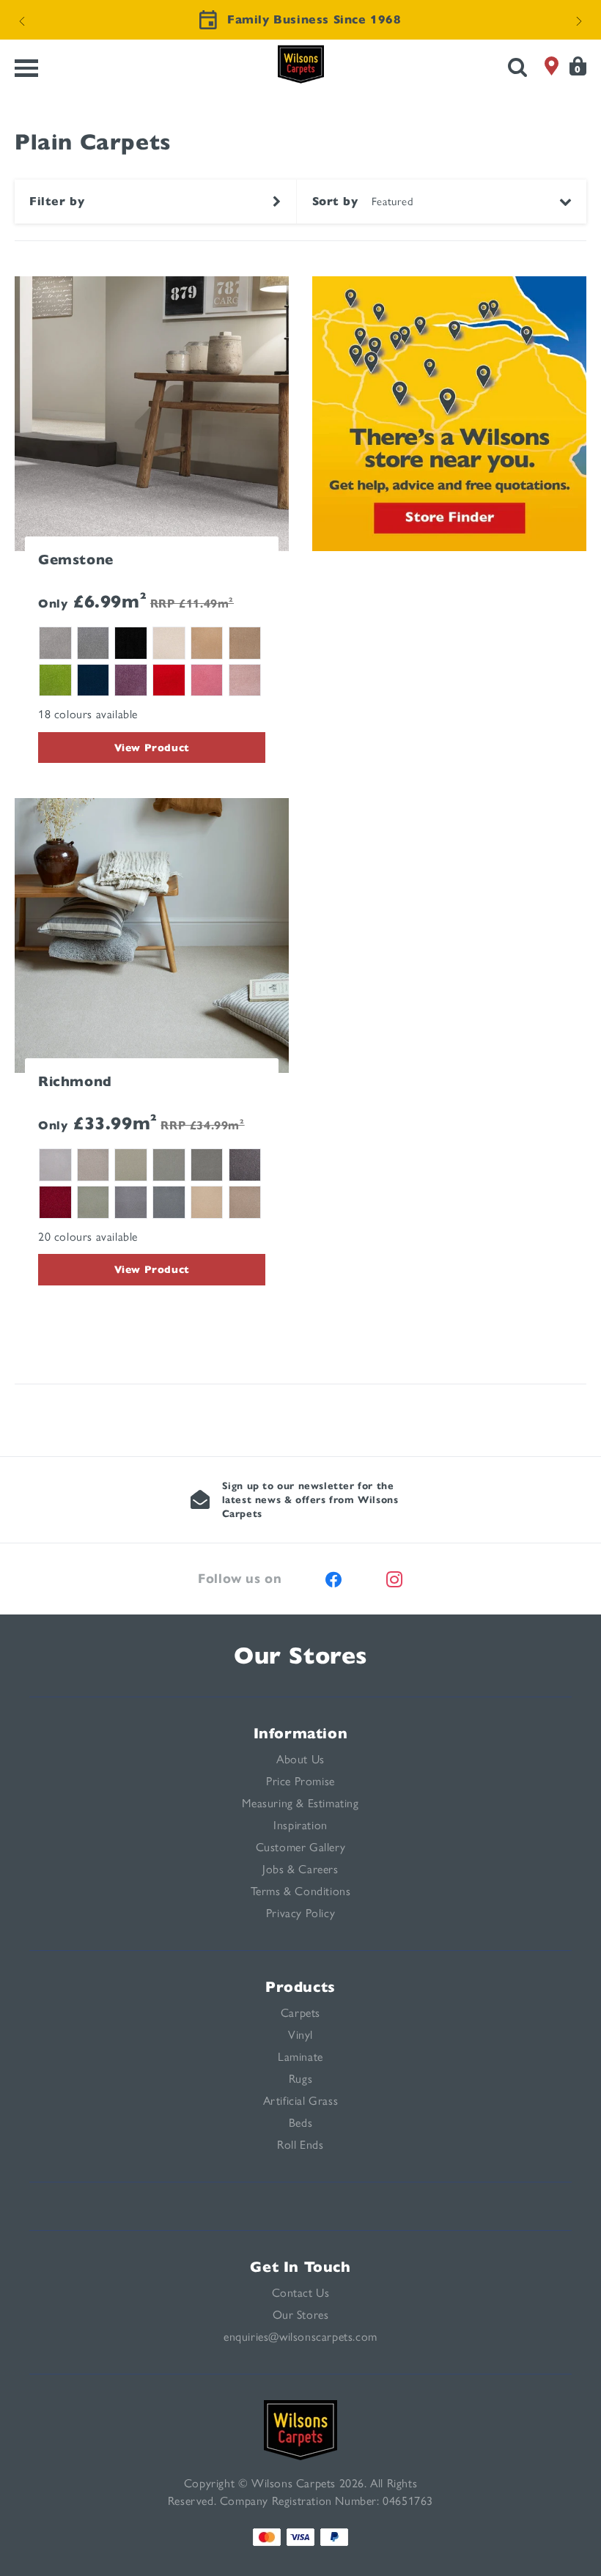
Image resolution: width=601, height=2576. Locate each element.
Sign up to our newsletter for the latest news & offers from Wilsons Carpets (310, 1500)
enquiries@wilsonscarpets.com (300, 2337)
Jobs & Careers (300, 1869)
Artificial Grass (301, 2101)
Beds (300, 2123)
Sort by (335, 202)
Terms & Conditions (301, 1891)
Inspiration (300, 1825)
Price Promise (300, 1781)
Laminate (300, 2057)
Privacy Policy (300, 1913)
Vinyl (300, 2035)
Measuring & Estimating (300, 1803)
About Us (300, 1759)
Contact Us (301, 2293)
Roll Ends (300, 2145)
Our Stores (300, 1656)
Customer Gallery (301, 1847)
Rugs (300, 2079)
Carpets (300, 2013)
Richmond (75, 1081)
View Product (152, 748)
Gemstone (76, 560)
